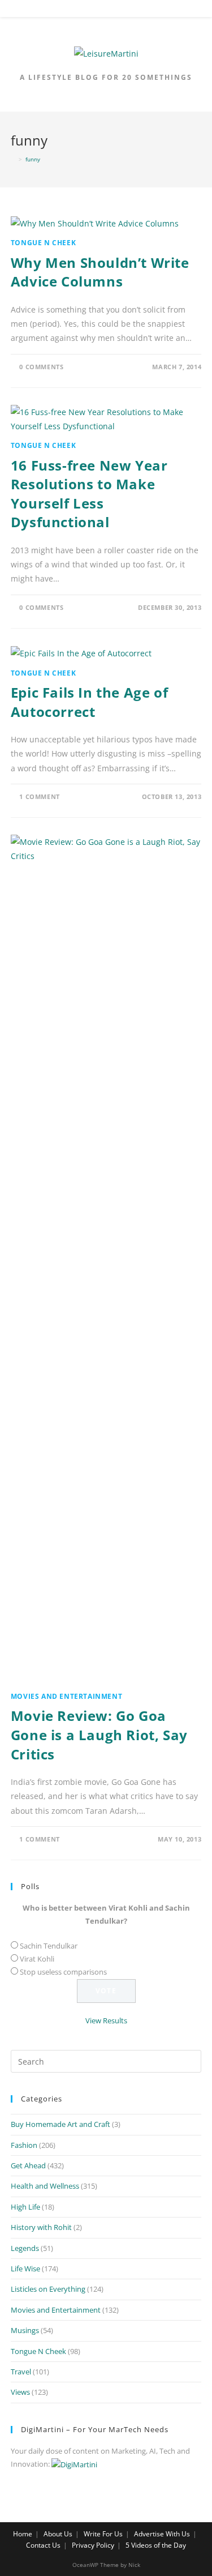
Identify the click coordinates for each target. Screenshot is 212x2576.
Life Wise (25, 2269)
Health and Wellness (45, 2186)
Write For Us (103, 2534)
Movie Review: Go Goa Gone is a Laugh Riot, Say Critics (99, 1735)
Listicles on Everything (48, 2289)
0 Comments (41, 367)
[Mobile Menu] (106, 11)
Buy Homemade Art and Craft (60, 2124)
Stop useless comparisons (63, 1972)
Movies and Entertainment (66, 1696)
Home (23, 2534)
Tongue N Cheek (43, 243)
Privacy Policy (93, 2545)
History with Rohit (41, 2227)
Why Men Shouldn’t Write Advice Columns (100, 272)
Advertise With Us (162, 2534)
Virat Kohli (37, 1959)
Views (20, 2392)
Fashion (24, 2145)
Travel (21, 2372)
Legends (25, 2248)
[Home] (13, 159)
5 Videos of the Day (156, 2545)
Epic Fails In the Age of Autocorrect (89, 702)
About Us (58, 2534)
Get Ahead (28, 2165)
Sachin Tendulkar (49, 1946)
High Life (25, 2207)
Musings (25, 2330)
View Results (106, 2020)
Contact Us (43, 2545)
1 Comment (39, 796)
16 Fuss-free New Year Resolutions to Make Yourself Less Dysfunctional (89, 494)
